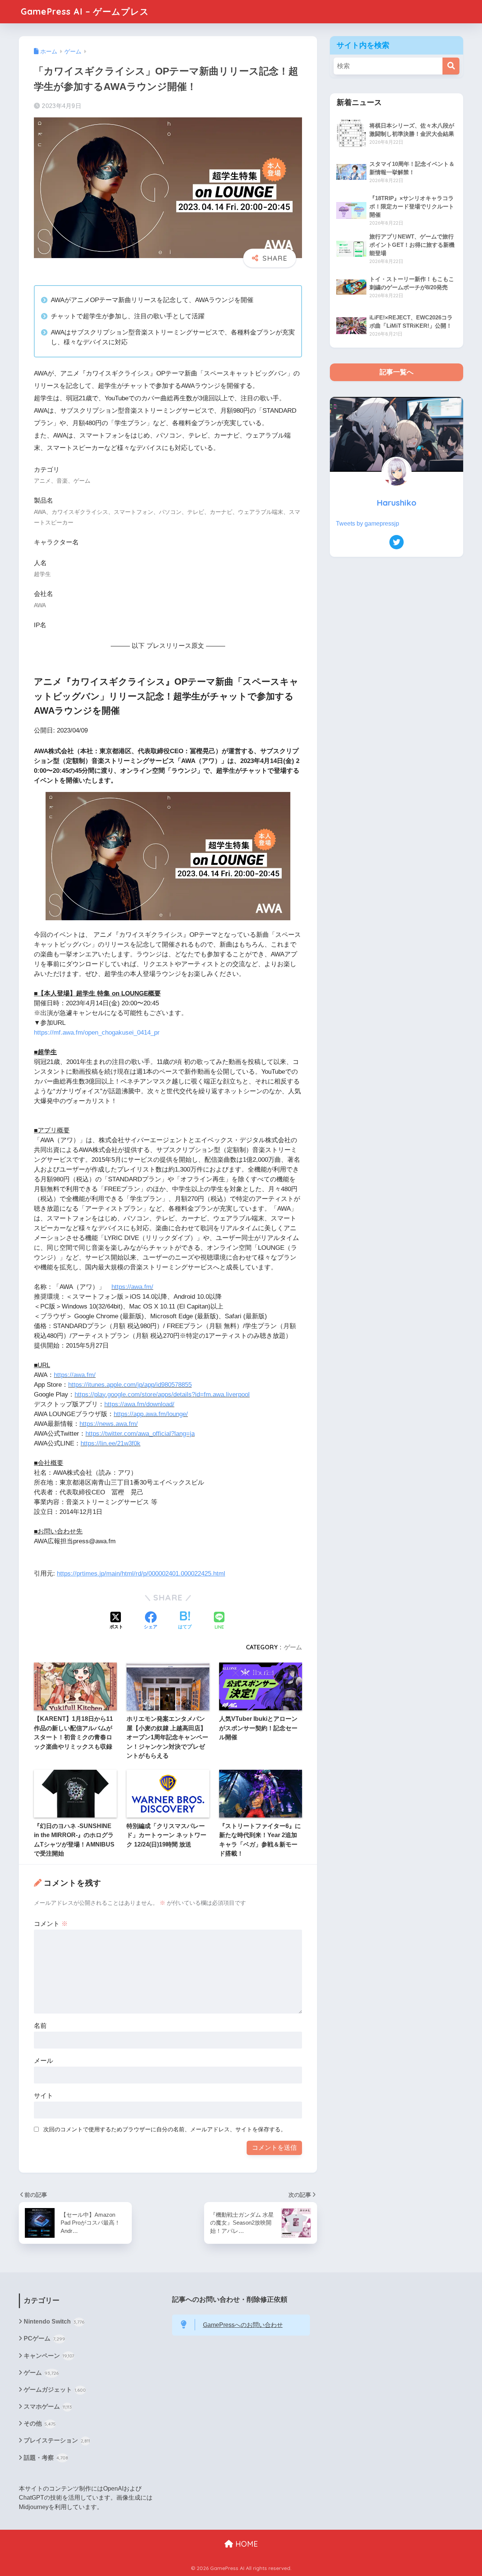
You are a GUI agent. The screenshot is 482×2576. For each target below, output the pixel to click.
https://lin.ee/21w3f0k (111, 1443)
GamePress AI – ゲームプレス (85, 11)
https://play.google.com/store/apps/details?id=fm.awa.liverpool (162, 1394)
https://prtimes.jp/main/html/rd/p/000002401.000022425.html (141, 1574)
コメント (51, 1924)
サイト (43, 2096)
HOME (246, 2544)
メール (43, 2061)
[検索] (451, 66)
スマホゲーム (48, 2407)
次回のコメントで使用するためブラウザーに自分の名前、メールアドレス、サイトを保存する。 (165, 2129)
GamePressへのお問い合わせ (243, 2325)
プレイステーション (57, 2440)
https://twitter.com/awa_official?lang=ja (140, 1434)
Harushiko (397, 502)
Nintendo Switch (54, 2321)
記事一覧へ (397, 372)
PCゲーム (44, 2338)
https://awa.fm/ (132, 1287)
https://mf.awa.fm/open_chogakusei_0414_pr (97, 1033)
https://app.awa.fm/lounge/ (151, 1414)
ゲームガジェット (55, 2390)
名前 (40, 2026)
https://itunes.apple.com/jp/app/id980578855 (130, 1385)
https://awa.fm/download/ (139, 1404)
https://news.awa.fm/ (109, 1424)
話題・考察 (46, 2458)
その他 (40, 2423)
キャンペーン (49, 2356)
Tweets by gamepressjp (368, 524)
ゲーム (293, 1647)
